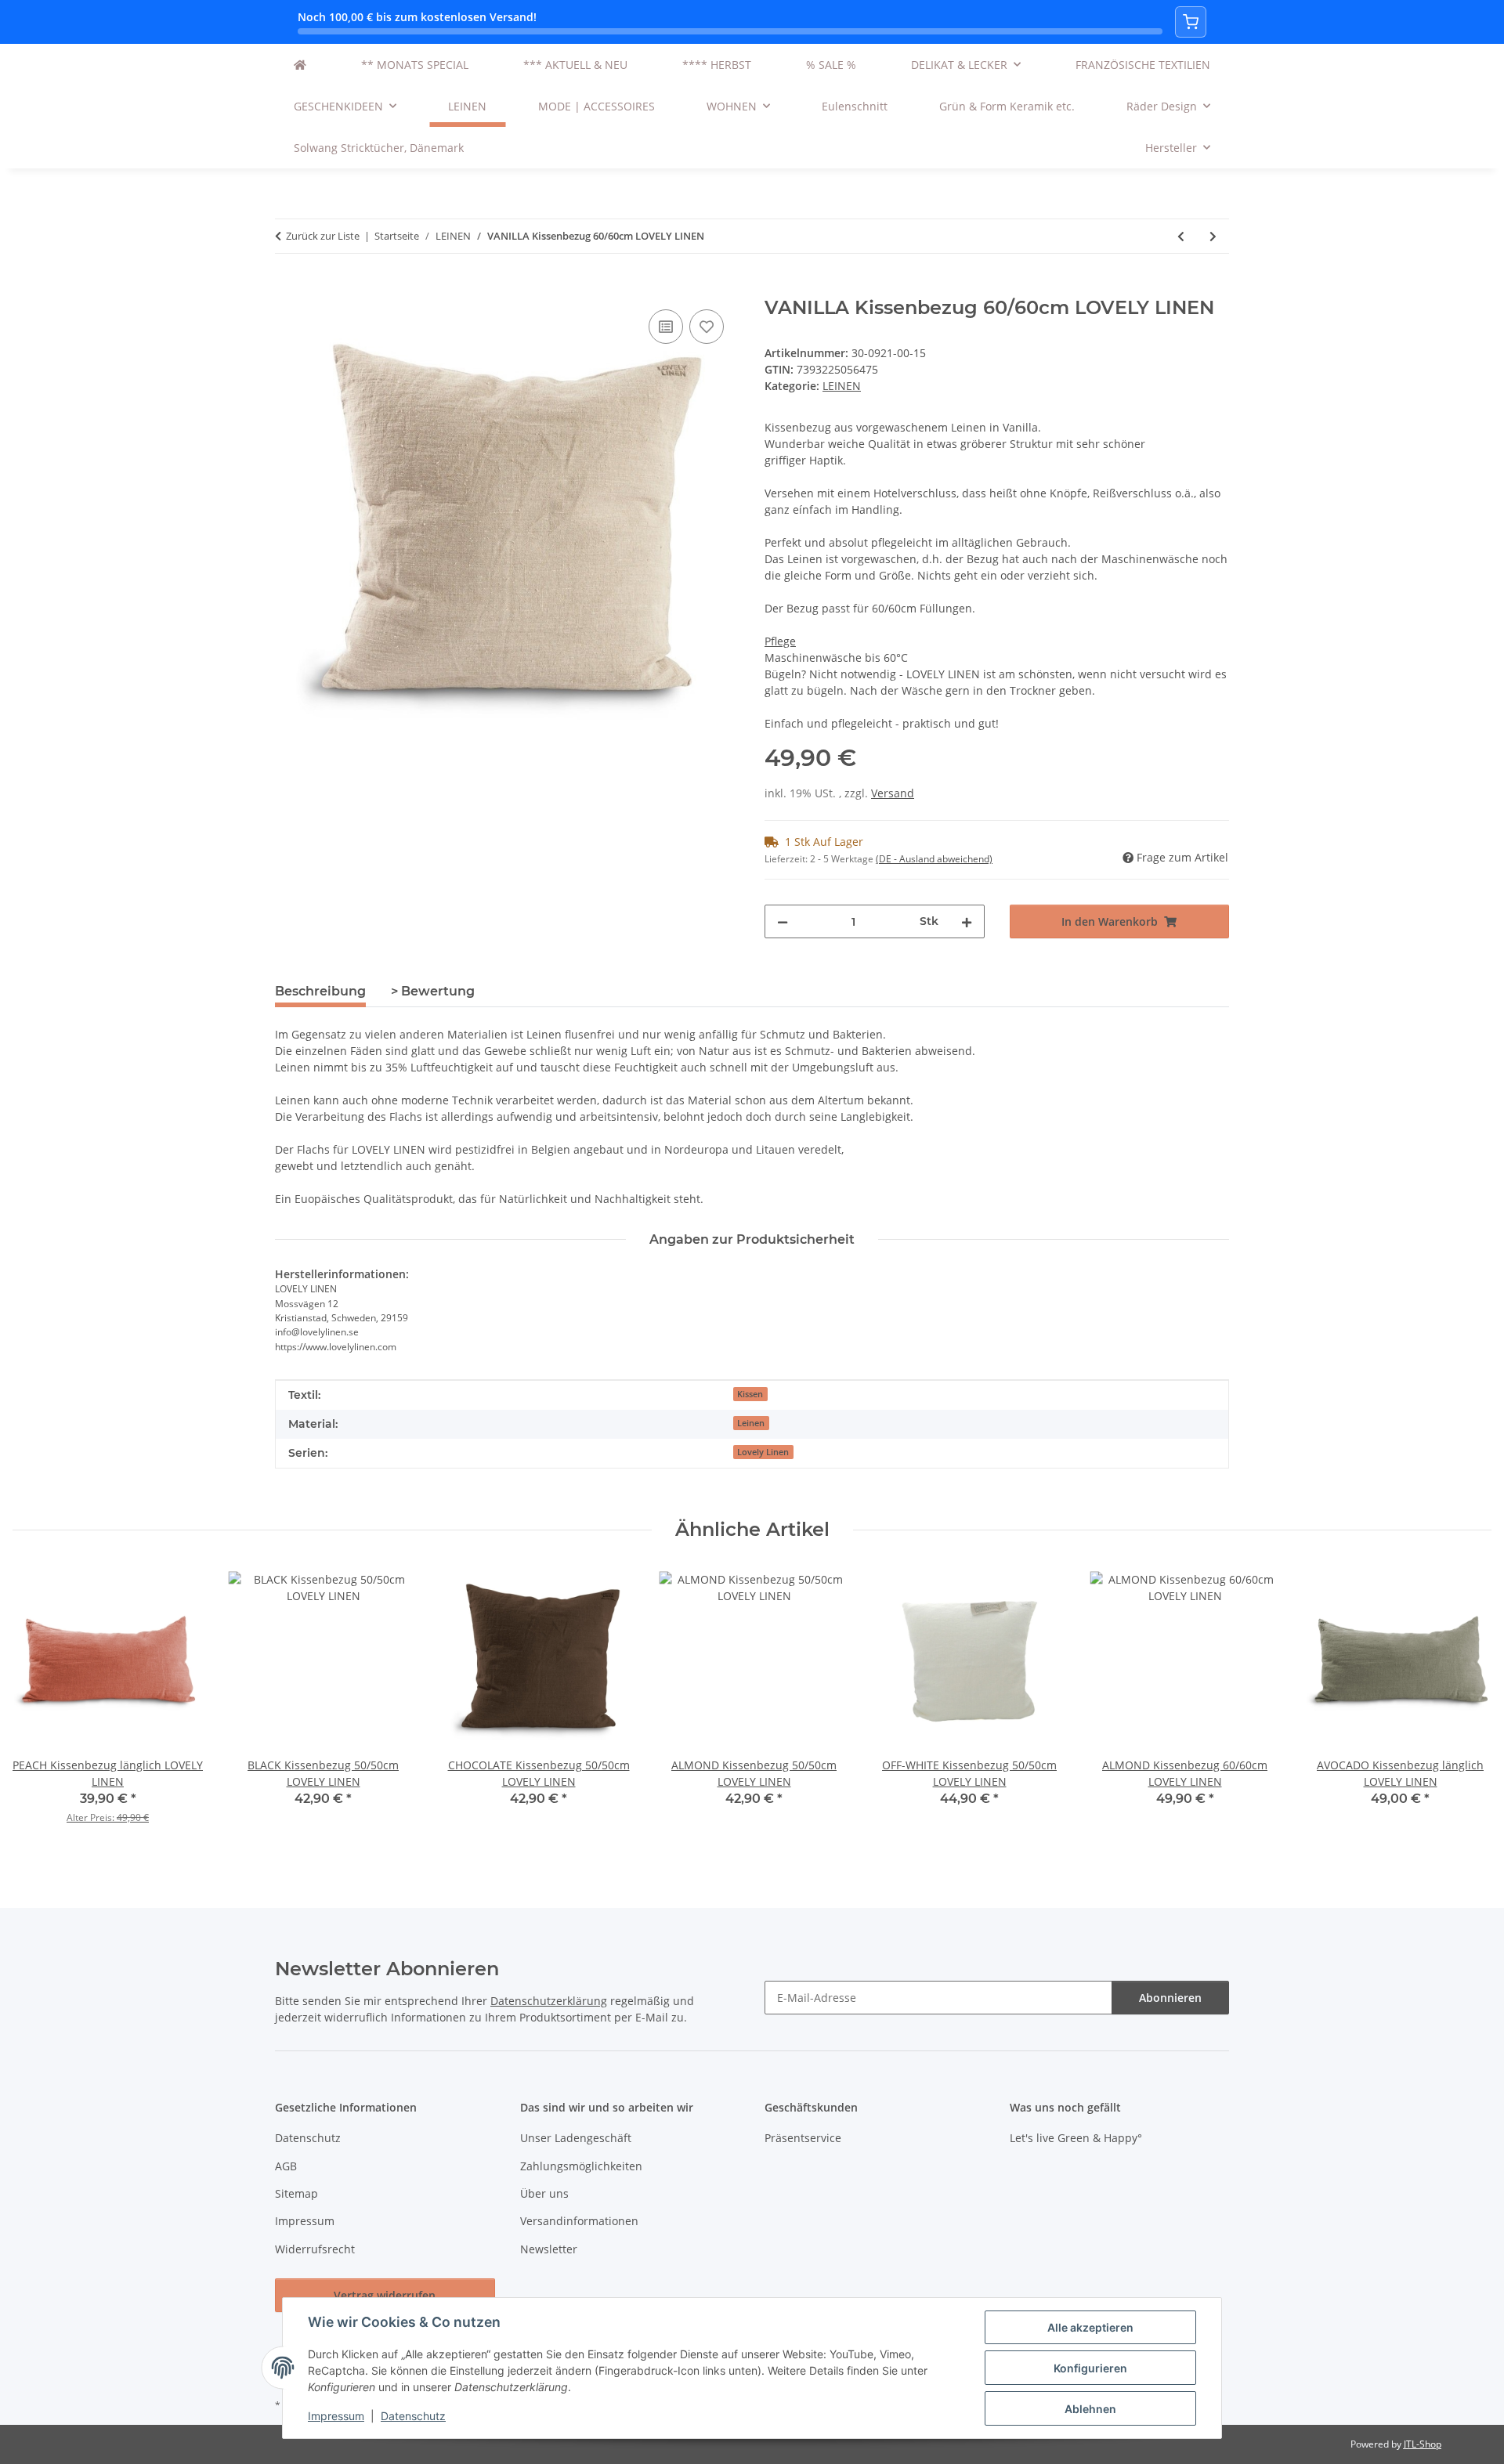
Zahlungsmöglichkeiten (581, 2166)
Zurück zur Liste (323, 236)
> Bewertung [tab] (433, 991)
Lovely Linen (763, 1452)
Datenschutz (413, 2416)
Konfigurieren (1090, 2368)
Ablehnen (1090, 2409)
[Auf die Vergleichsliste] (666, 327)
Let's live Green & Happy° (1076, 2138)
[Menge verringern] (783, 921)
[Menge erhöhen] (967, 921)
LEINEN (842, 386)
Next (1466, 1705)
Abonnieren (1170, 1998)
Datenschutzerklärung (549, 2001)
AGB (286, 2166)
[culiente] (300, 65)
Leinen (751, 1423)
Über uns (544, 2193)
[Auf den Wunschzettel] (707, 327)
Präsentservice (803, 2138)
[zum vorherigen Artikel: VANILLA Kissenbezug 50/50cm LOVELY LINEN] (1181, 236)
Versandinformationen (579, 2221)
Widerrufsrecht (315, 2249)
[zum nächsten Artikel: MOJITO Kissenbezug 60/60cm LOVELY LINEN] (1213, 236)
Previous (39, 1705)
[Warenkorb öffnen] (1191, 22)
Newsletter (549, 2249)
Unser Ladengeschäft (576, 2138)
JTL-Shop (1423, 2444)
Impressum (336, 2416)
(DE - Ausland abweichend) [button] (934, 859)
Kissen (750, 1394)
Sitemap (296, 2193)
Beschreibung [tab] (320, 991)
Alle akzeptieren (1090, 2327)
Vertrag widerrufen (385, 2295)
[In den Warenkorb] (287, 288)
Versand (893, 793)
